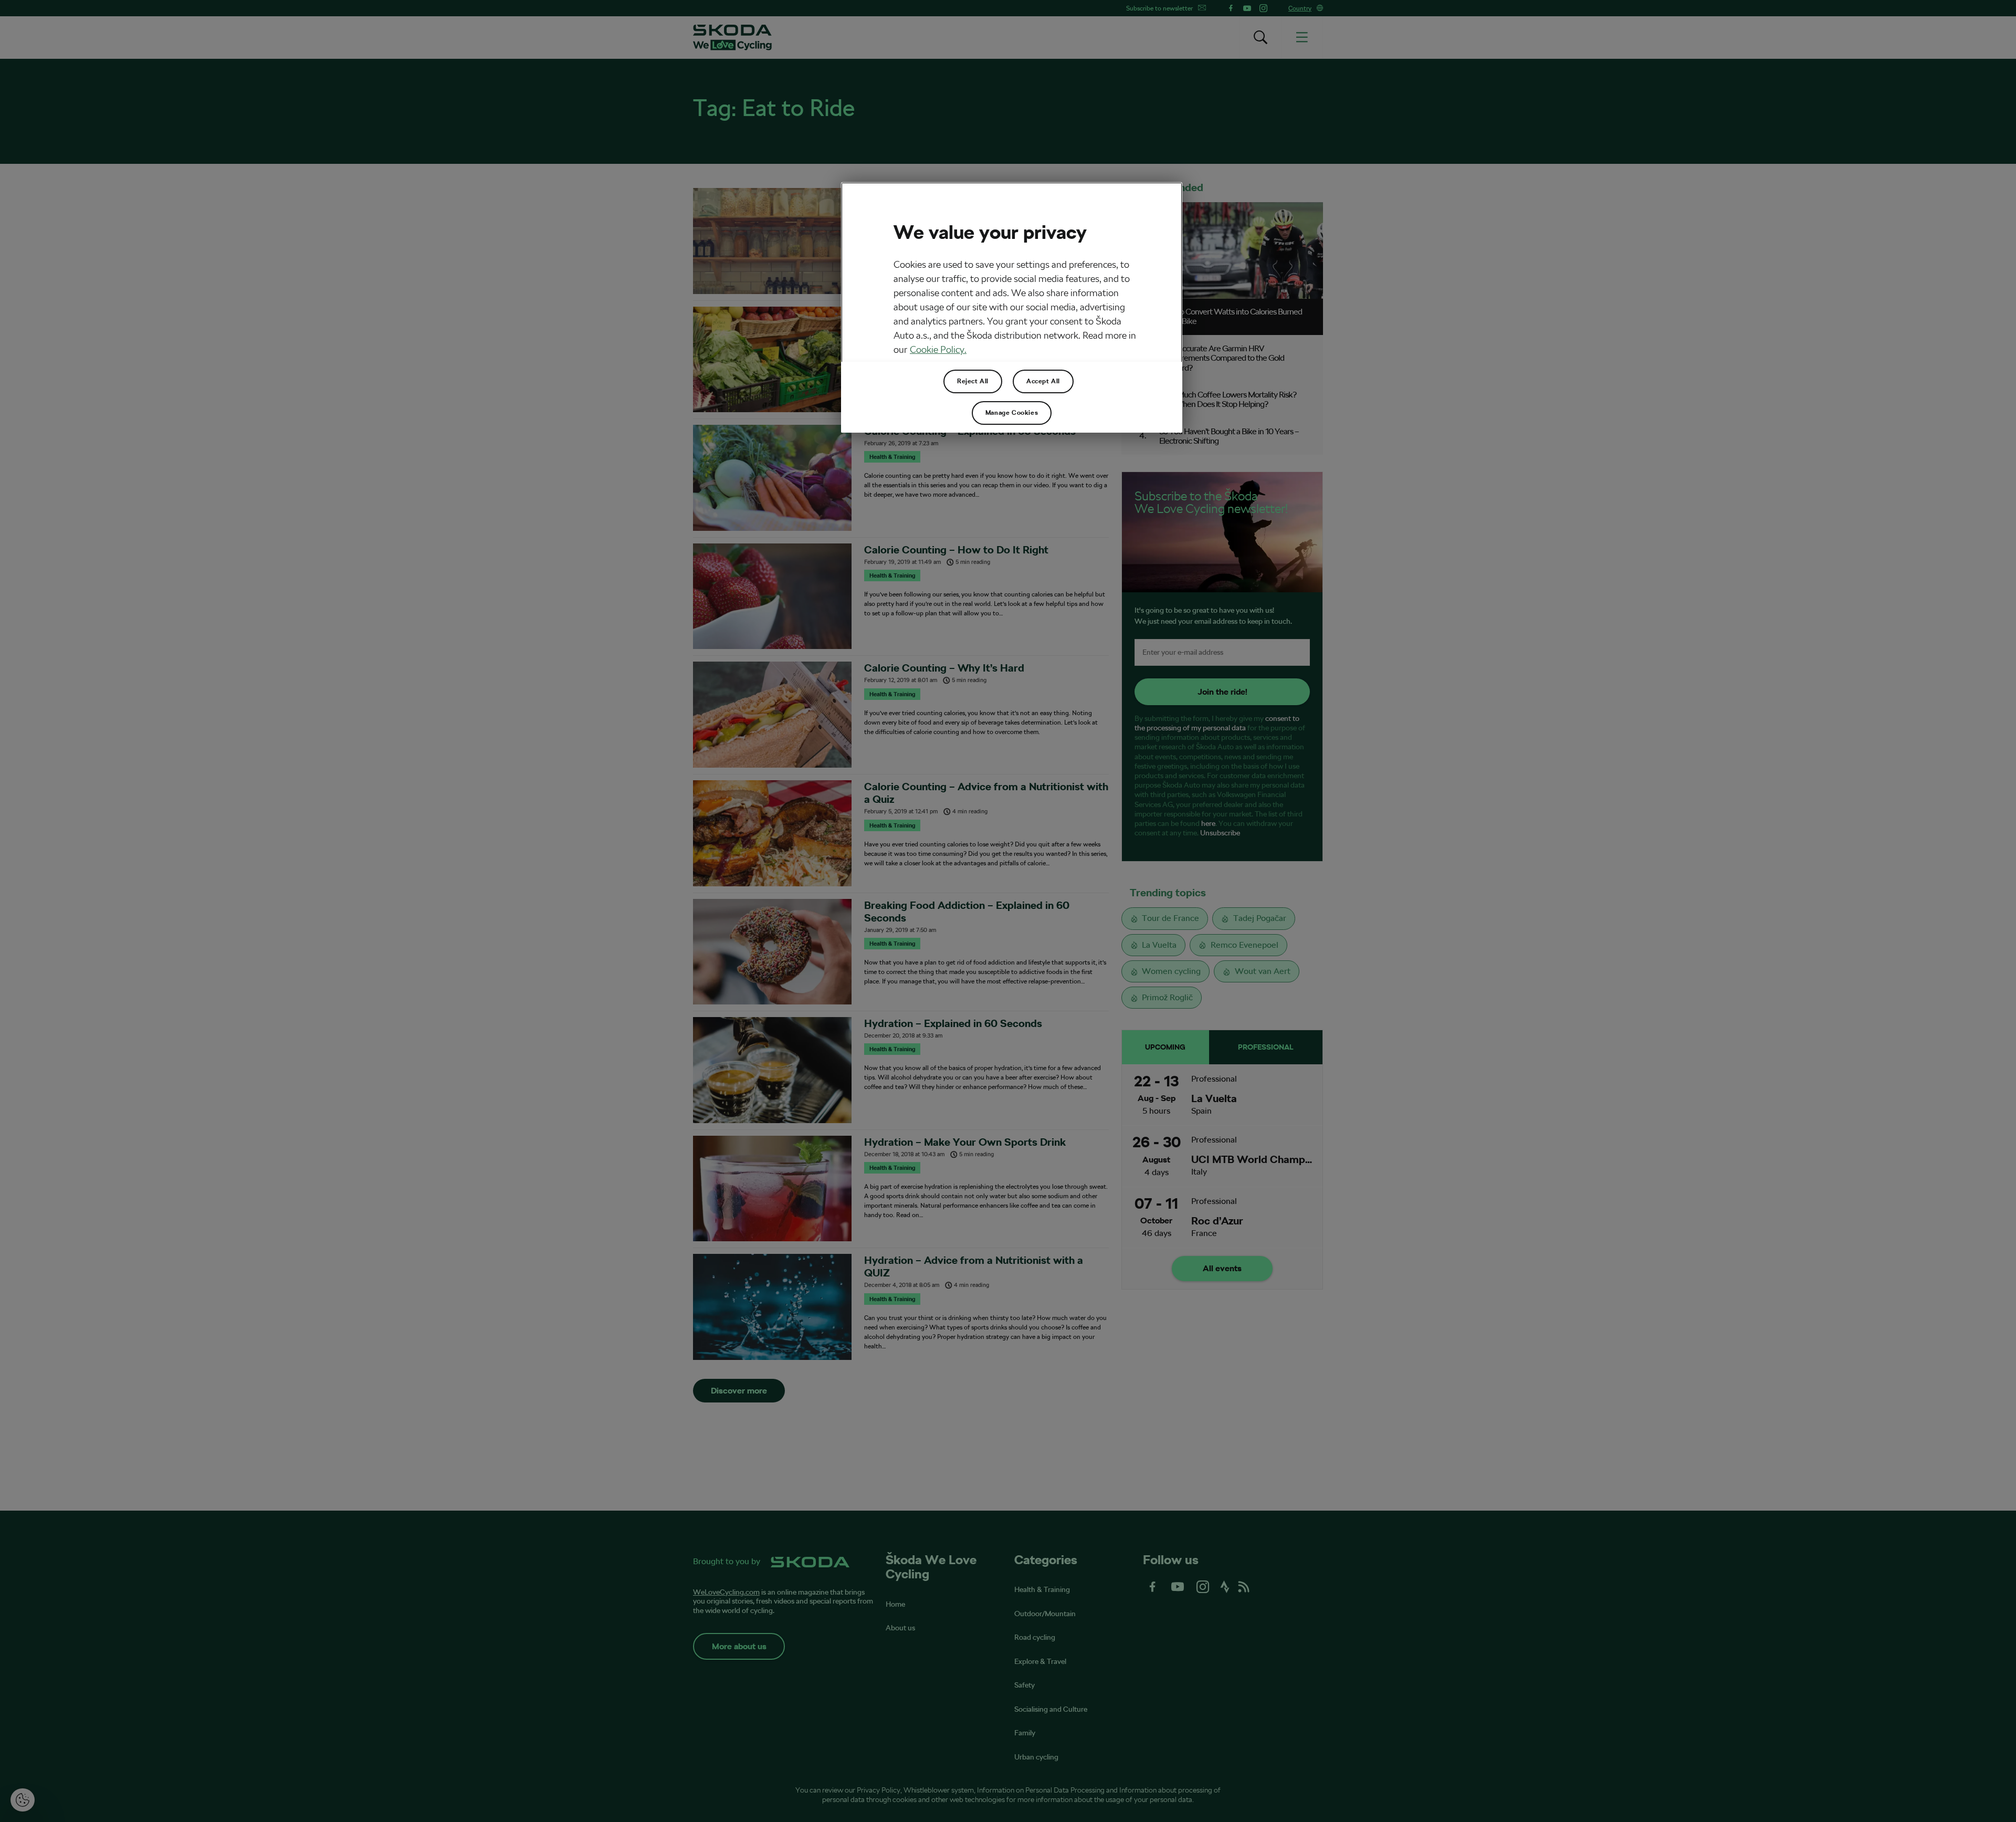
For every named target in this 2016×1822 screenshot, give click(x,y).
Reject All (973, 381)
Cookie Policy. (938, 349)
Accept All (1043, 381)
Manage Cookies (1012, 413)
